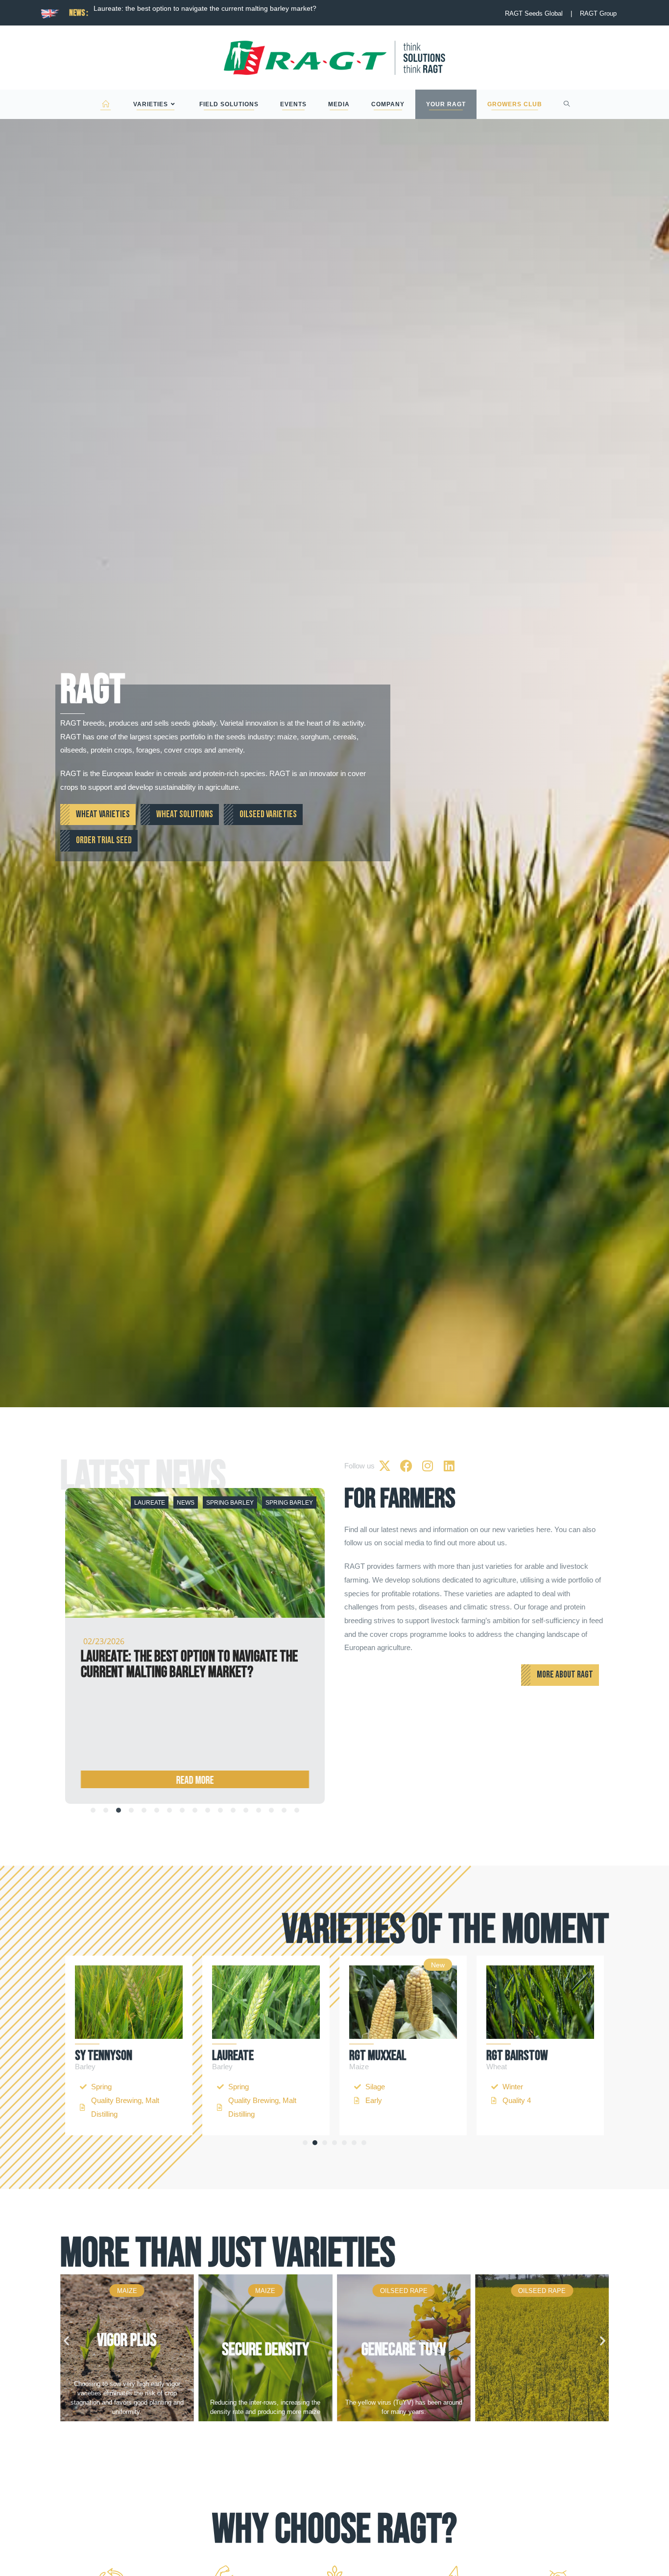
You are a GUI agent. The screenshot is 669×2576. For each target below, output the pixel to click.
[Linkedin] (449, 1466)
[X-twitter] (384, 1466)
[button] (305, 2143)
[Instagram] (428, 1466)
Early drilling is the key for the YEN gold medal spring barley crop (187, 1665)
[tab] (93, 1810)
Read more (195, 1781)
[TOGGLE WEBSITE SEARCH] (567, 104)
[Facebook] (406, 1466)
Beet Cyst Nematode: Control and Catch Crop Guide (176, 8)
